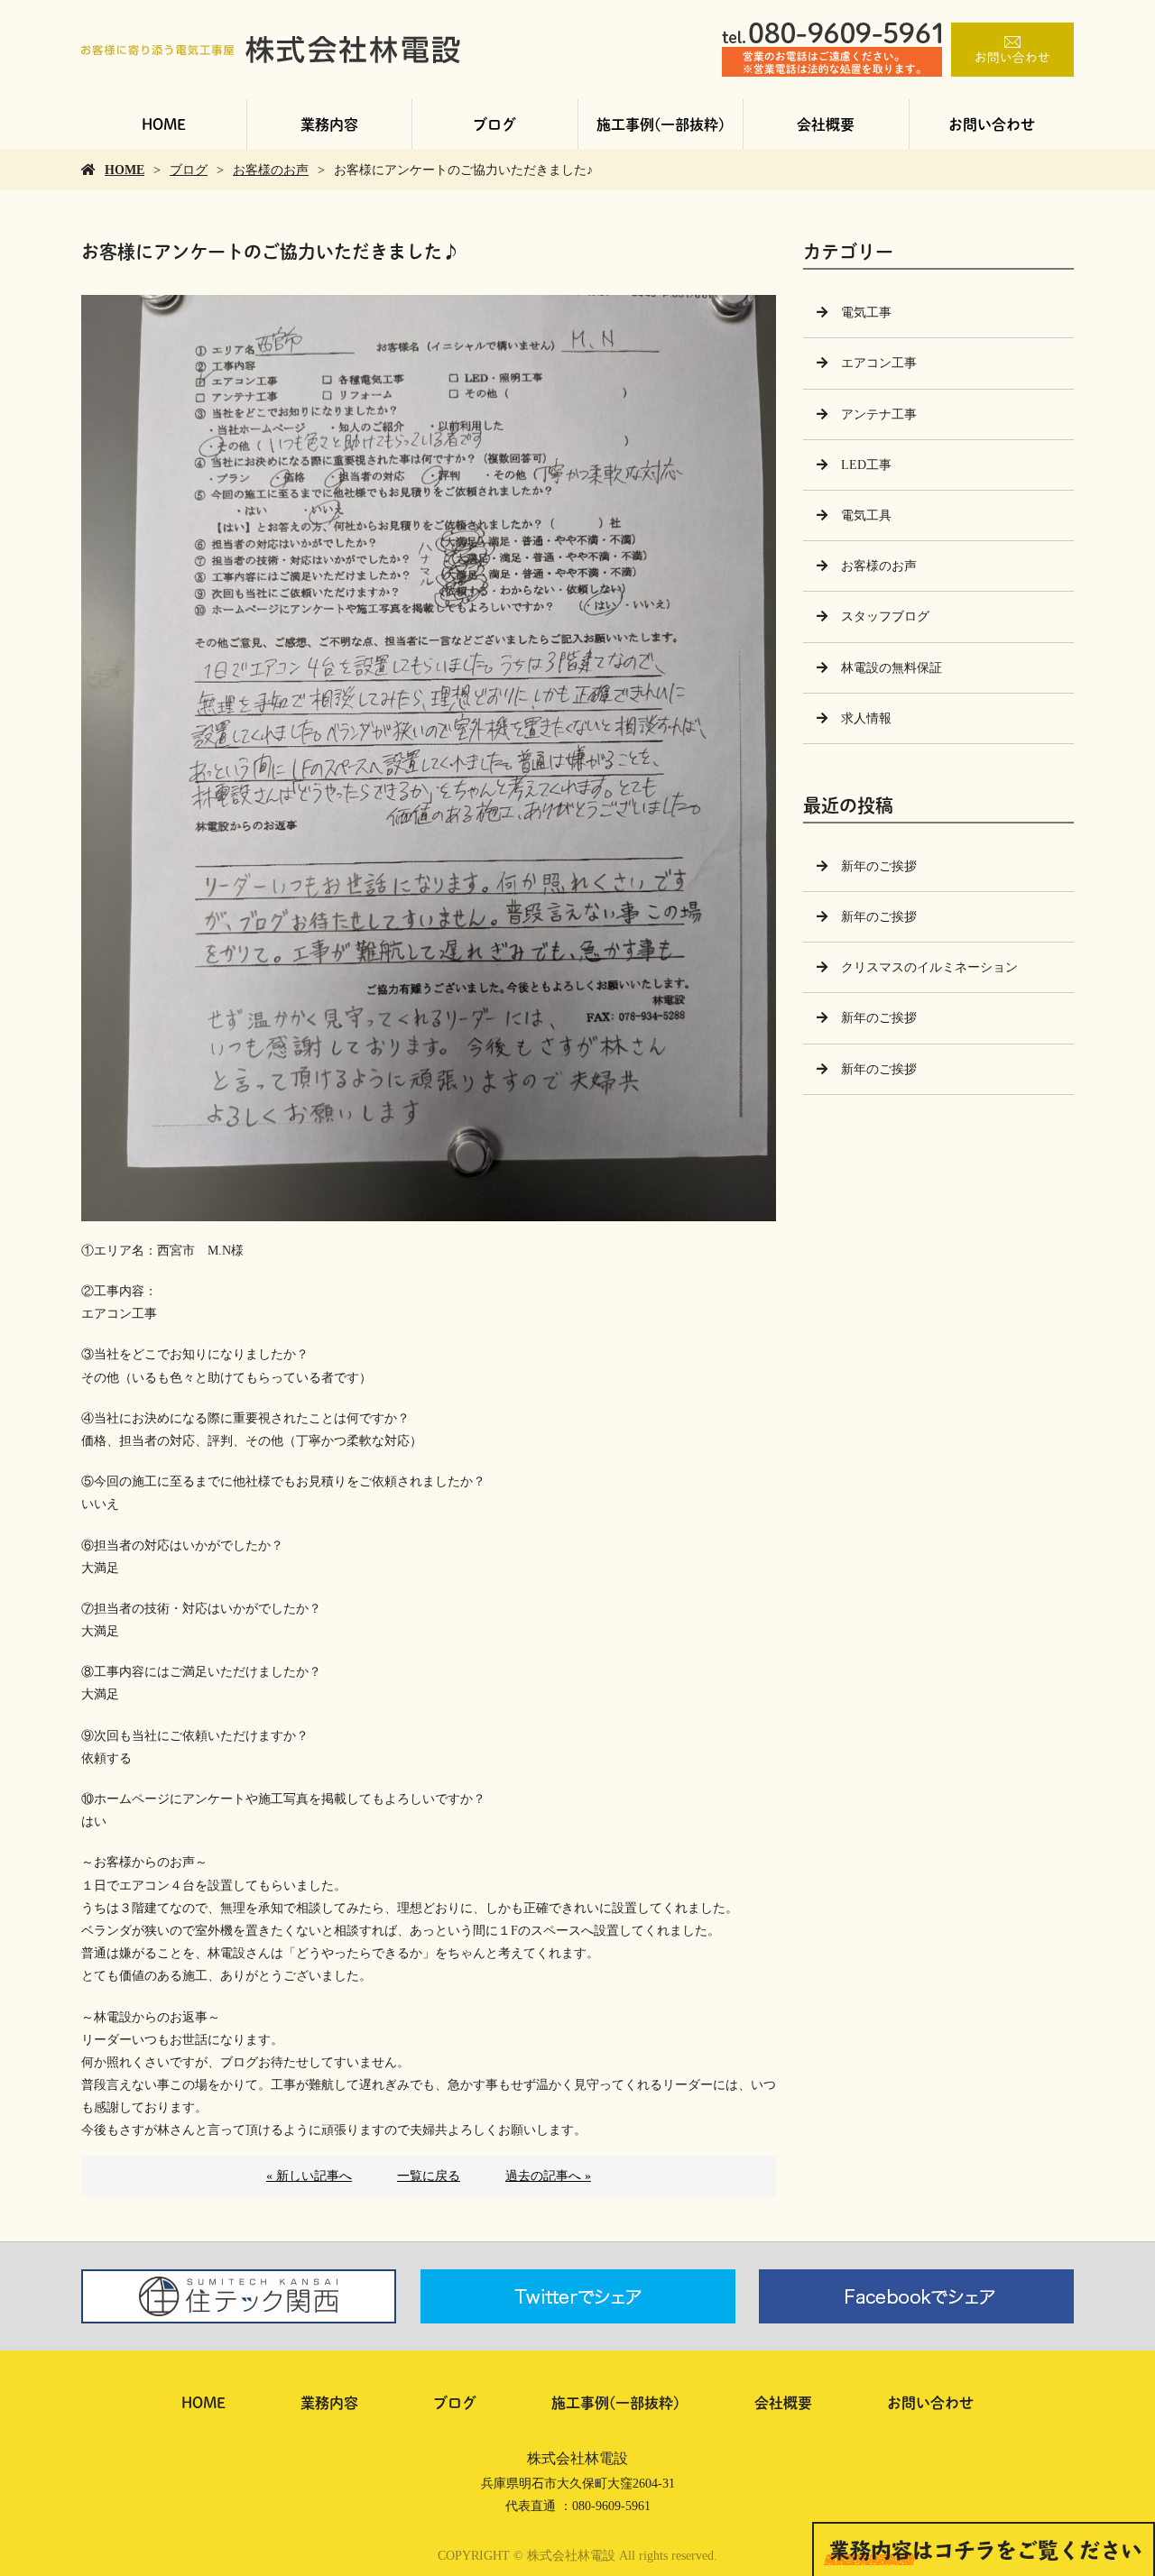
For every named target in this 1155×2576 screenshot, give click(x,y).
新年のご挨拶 (879, 866)
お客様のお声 (271, 170)
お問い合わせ (992, 124)
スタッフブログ (885, 616)
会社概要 (826, 124)
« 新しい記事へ (309, 2176)
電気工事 (866, 313)
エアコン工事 (879, 363)
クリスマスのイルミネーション (929, 967)
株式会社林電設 (577, 2458)
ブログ (494, 124)
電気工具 (866, 515)
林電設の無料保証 (892, 668)
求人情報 (866, 718)
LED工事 (866, 465)
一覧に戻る (429, 2176)
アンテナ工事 (879, 414)
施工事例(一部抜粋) (661, 124)
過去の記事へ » (548, 2176)
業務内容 (329, 124)
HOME (164, 124)
